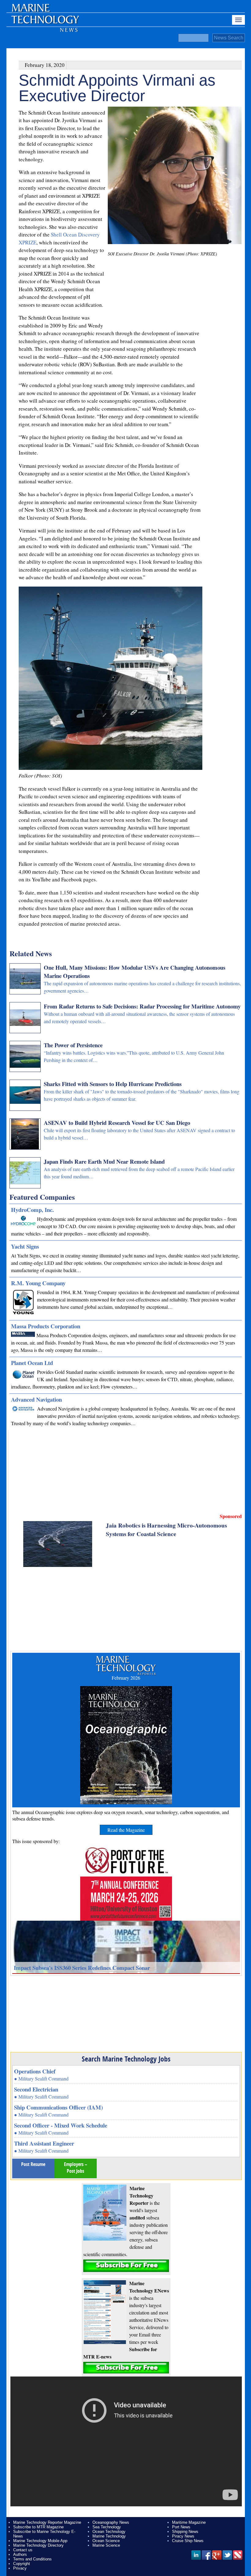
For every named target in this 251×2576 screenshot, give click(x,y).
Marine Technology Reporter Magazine (47, 2522)
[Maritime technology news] (45, 23)
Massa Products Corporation (46, 1326)
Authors (20, 2554)
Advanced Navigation (36, 1399)
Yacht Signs (25, 1246)
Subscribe (126, 2266)
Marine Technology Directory (38, 2545)
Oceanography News (111, 2522)
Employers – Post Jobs (76, 2168)
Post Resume (33, 2164)
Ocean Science (106, 2541)
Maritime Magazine (189, 2522)
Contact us (23, 2550)
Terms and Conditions (32, 2559)
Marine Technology (109, 2536)
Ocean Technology (109, 2532)
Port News (181, 2527)
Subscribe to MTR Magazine (38, 2527)
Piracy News (183, 2536)
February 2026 (126, 1678)
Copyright (22, 2564)
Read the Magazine (126, 1830)
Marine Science (106, 2545)
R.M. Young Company (38, 1283)
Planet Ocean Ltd (32, 1363)
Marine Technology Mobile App (40, 2541)
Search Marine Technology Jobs (126, 2059)
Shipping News (185, 2532)
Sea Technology (107, 2527)
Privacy (20, 2568)
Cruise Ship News (188, 2541)
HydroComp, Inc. (32, 1210)
